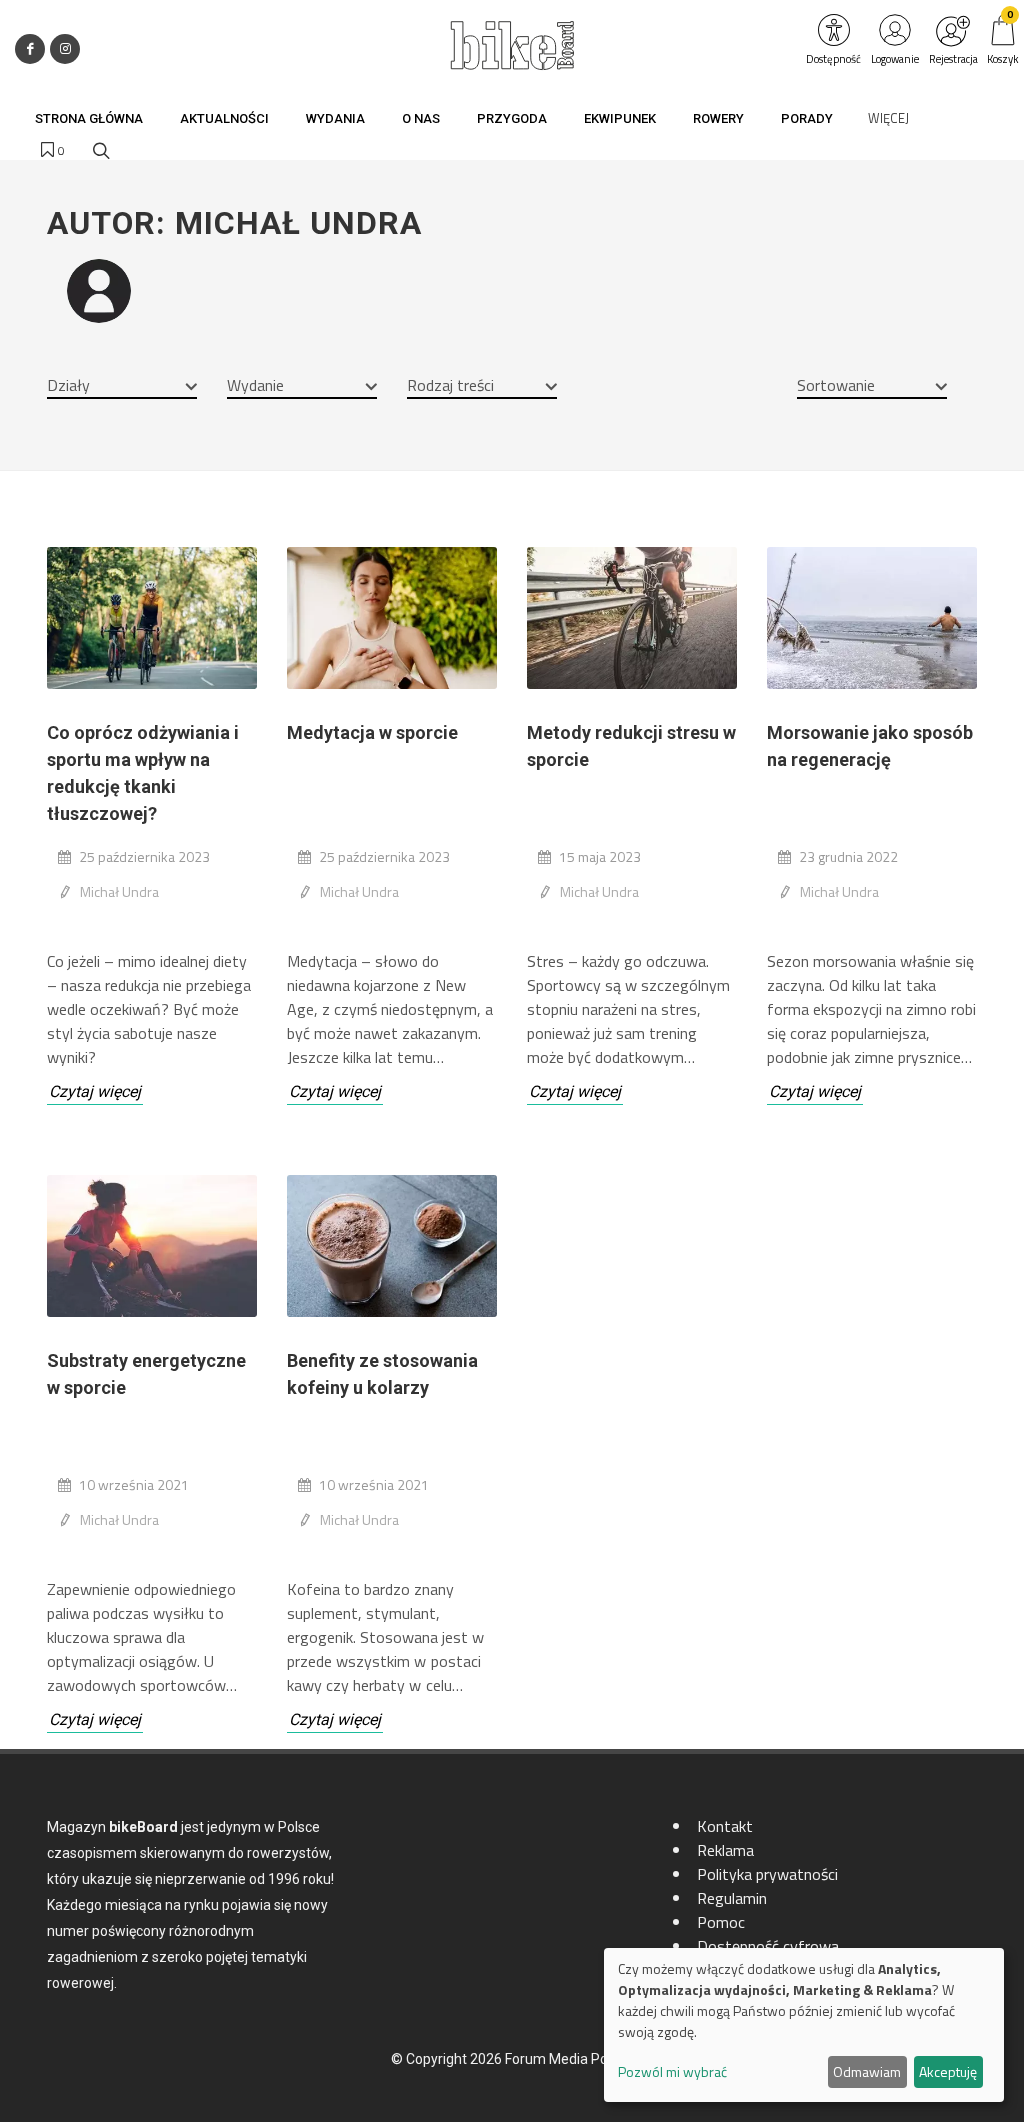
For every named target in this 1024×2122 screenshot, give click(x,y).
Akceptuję (948, 2071)
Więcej (888, 118)
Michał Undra (119, 891)
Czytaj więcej (95, 1091)
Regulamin (732, 1898)
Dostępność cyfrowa (768, 1946)
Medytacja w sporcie (372, 732)
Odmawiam (867, 2071)
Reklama (725, 1850)
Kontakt (725, 1826)
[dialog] (804, 2025)
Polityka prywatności (767, 1874)
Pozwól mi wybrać (672, 2071)
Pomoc (721, 1922)
